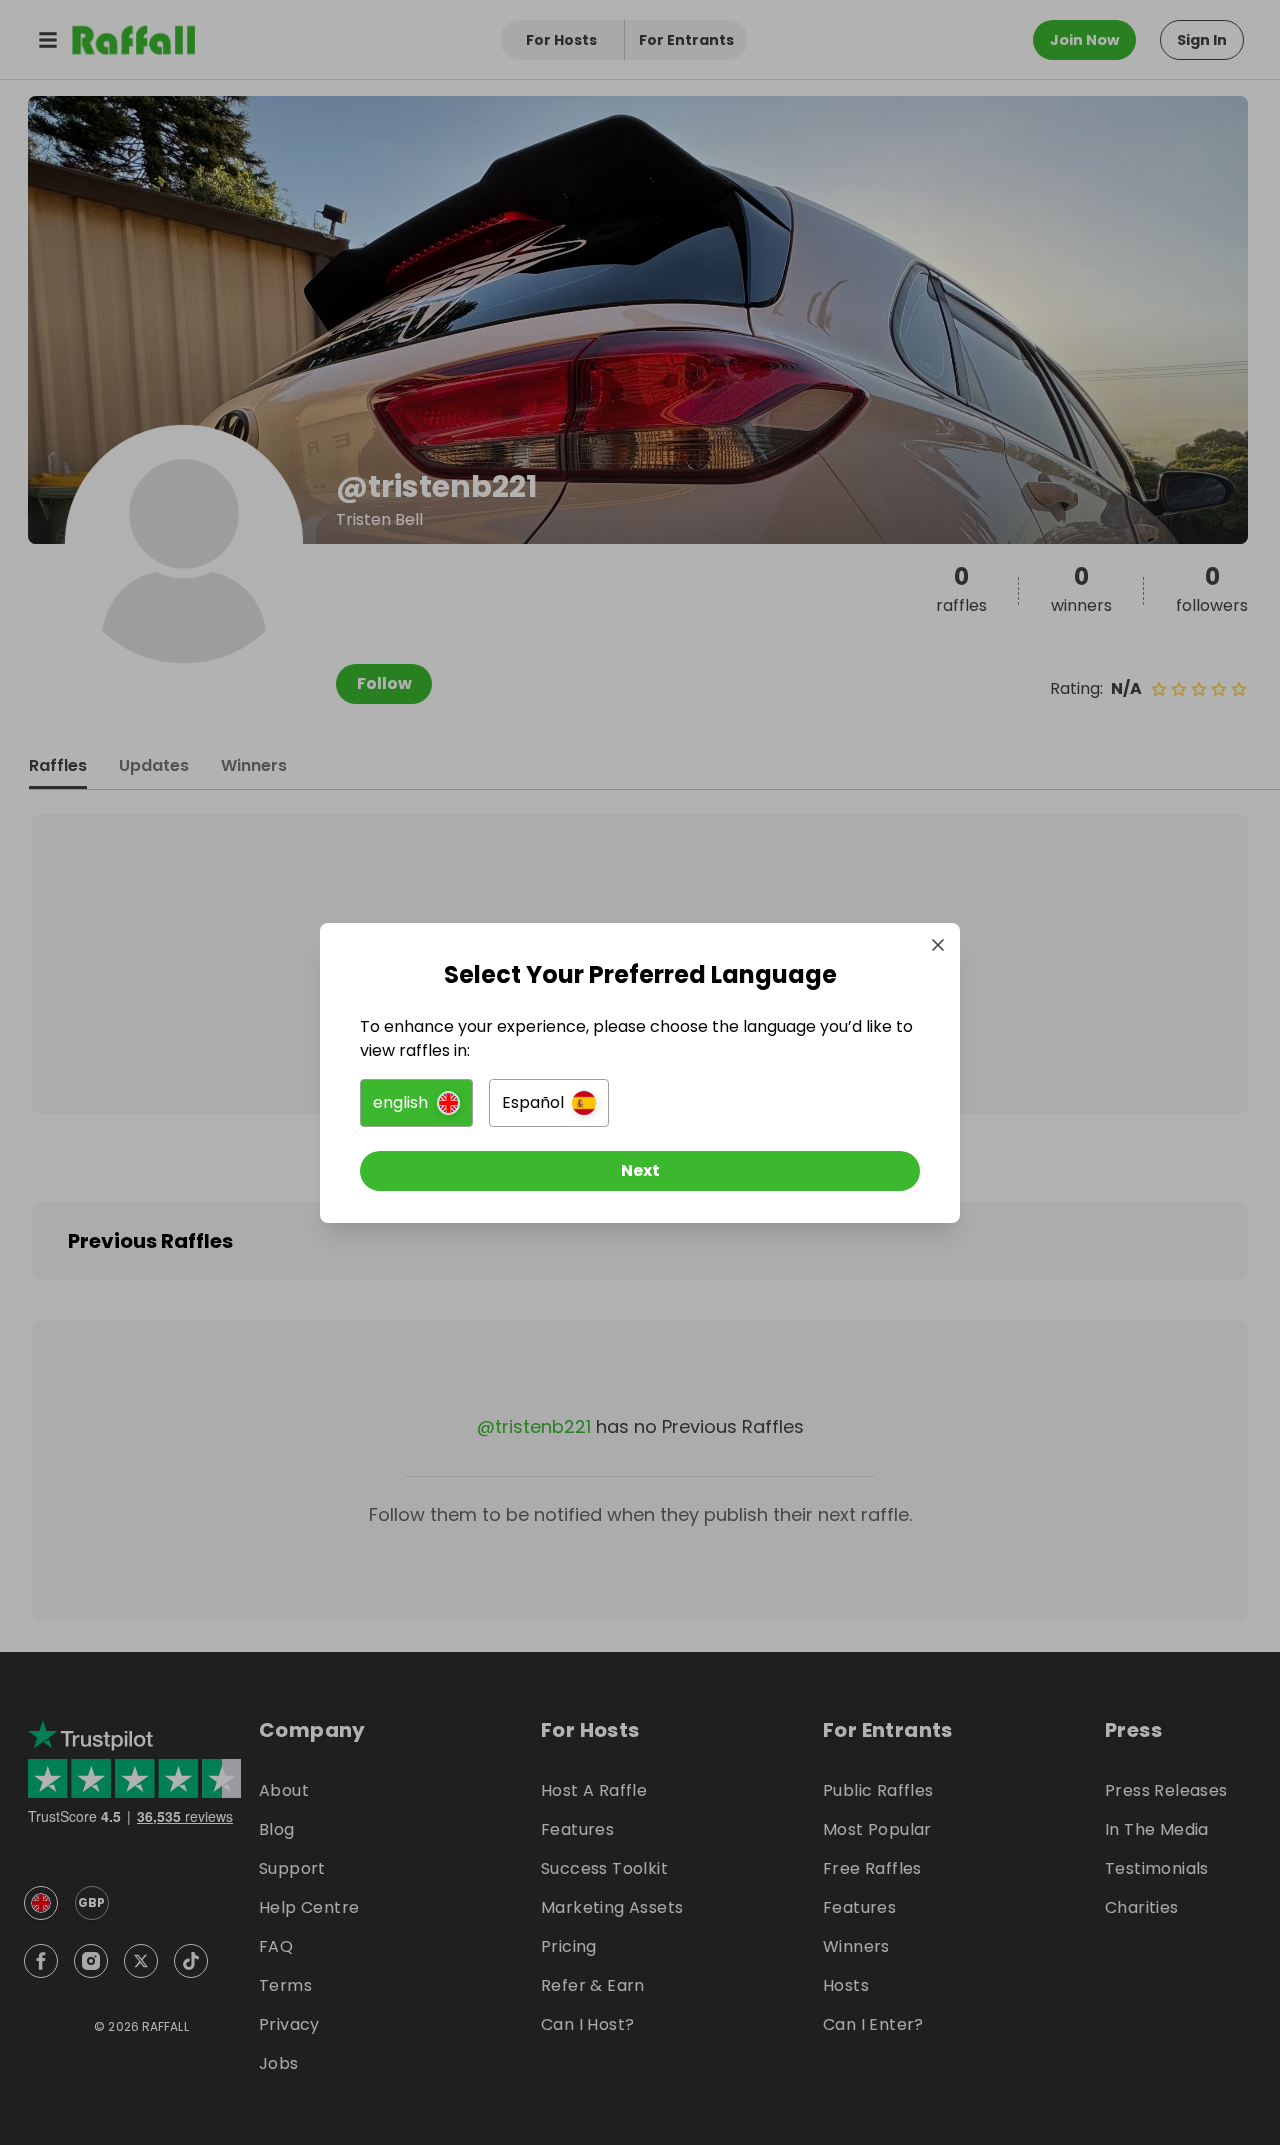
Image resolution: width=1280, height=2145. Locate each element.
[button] (416, 1103)
